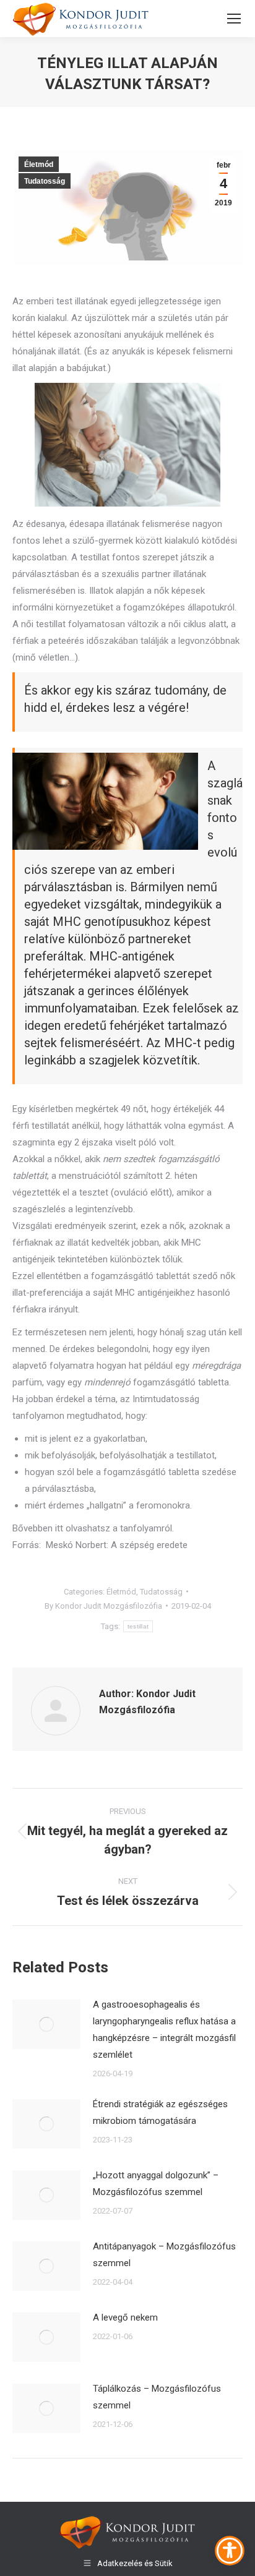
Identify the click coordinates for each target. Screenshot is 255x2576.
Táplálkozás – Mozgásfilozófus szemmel (157, 2397)
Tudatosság (45, 181)
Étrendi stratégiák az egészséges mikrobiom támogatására (160, 2112)
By (103, 1606)
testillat (138, 1626)
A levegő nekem (125, 2317)
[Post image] (46, 2024)
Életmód (39, 165)
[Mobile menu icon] (234, 19)
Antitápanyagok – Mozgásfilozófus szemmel (164, 2255)
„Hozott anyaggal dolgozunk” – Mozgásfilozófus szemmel (156, 2184)
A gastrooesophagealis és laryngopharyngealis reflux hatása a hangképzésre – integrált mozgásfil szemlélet (164, 2030)
